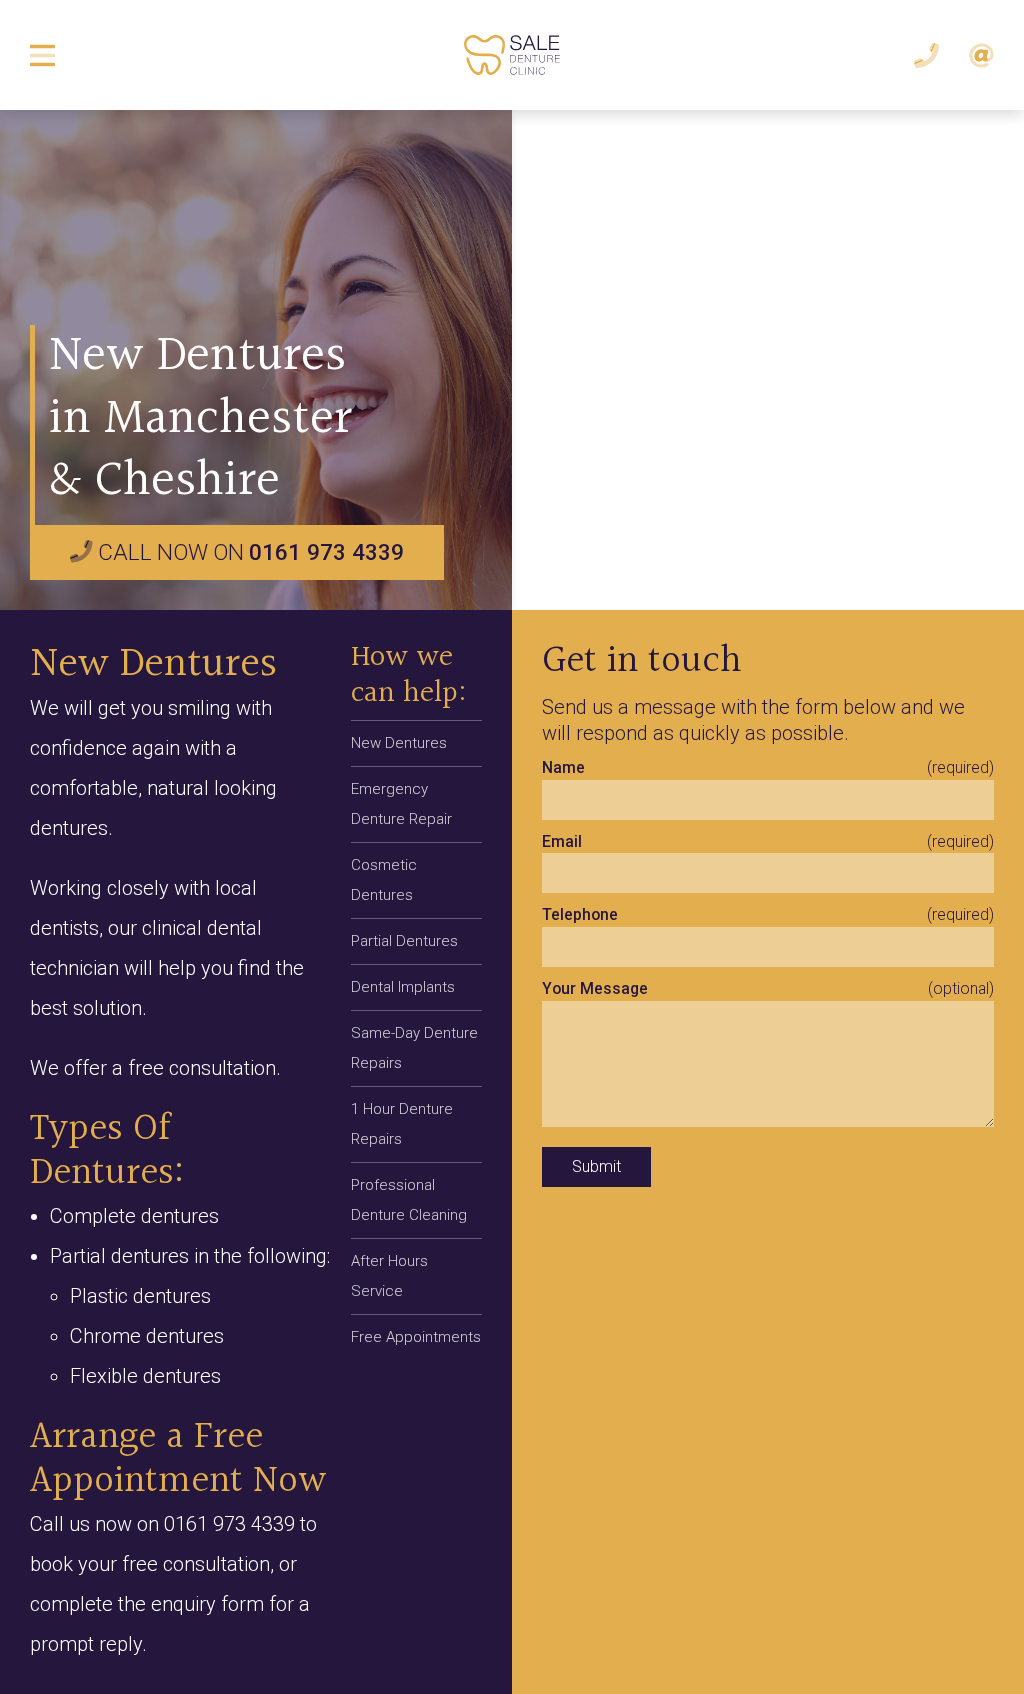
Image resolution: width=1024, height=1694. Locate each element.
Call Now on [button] (248, 552)
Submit (596, 1166)
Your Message (595, 988)
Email (562, 841)
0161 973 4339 (229, 1524)
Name (563, 767)
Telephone (580, 914)
